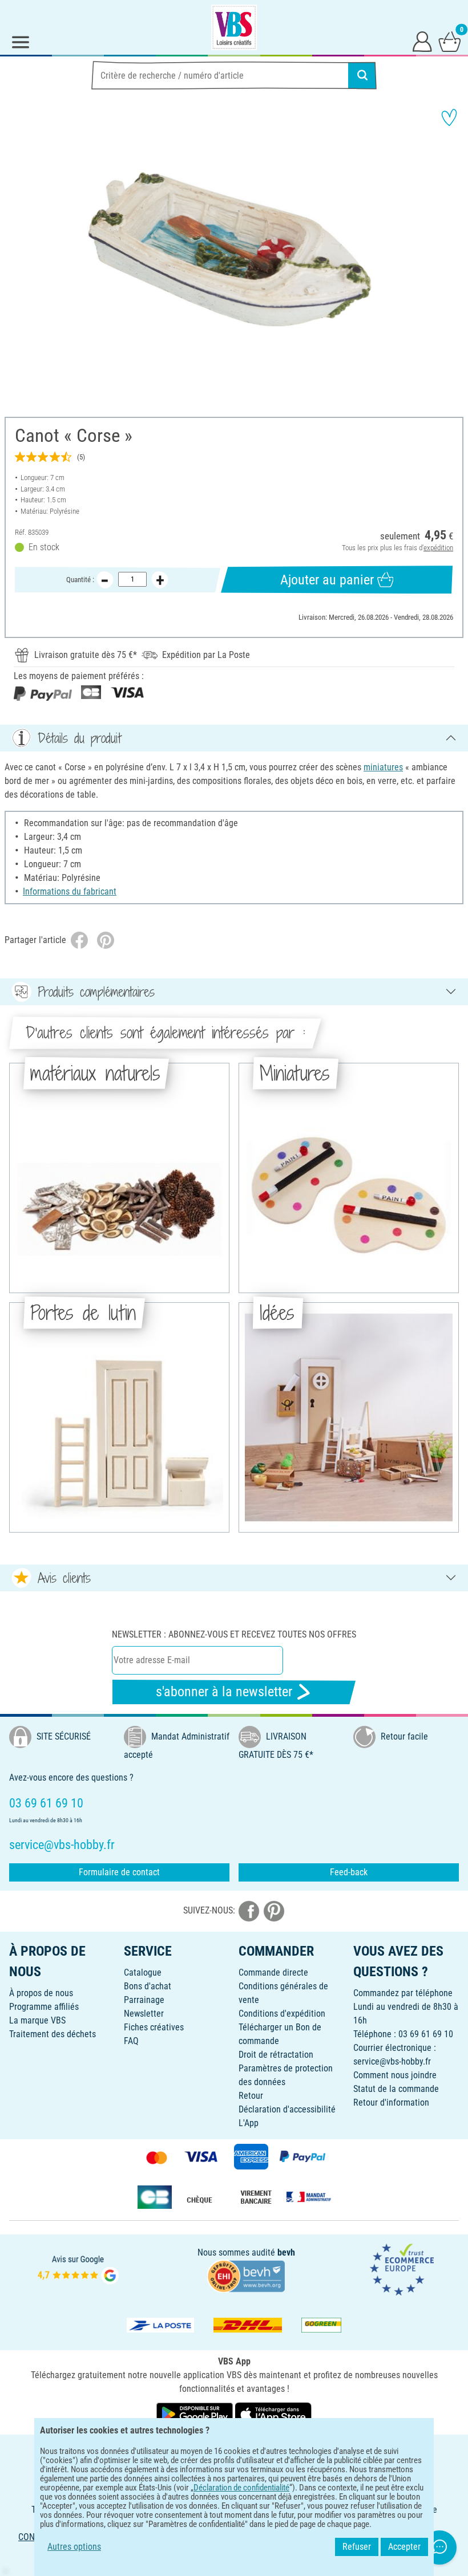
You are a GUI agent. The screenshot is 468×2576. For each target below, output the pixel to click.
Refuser (357, 2547)
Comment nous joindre (395, 2075)
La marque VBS (37, 2020)
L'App (249, 2123)
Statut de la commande (396, 2089)
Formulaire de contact (119, 1872)
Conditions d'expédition (282, 2014)
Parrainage (144, 2000)
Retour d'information (391, 2102)
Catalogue (143, 1972)
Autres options (74, 2547)
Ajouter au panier (327, 580)
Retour (251, 2096)
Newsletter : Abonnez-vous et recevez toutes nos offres (234, 1634)
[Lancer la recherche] (362, 75)
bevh (286, 2252)
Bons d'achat (148, 1986)
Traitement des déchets (53, 2034)
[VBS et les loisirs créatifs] (234, 27)
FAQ (131, 2041)
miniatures (383, 767)
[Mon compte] (422, 41)
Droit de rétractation (276, 2055)
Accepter (404, 2547)
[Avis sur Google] (78, 2268)
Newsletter (144, 2014)
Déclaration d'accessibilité (287, 2109)
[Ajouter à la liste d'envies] (449, 117)
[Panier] (450, 41)
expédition (438, 548)
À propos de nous (41, 1993)
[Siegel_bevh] (246, 2275)
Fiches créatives (154, 2027)
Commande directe (273, 1972)
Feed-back (349, 1872)
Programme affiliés (44, 2007)
